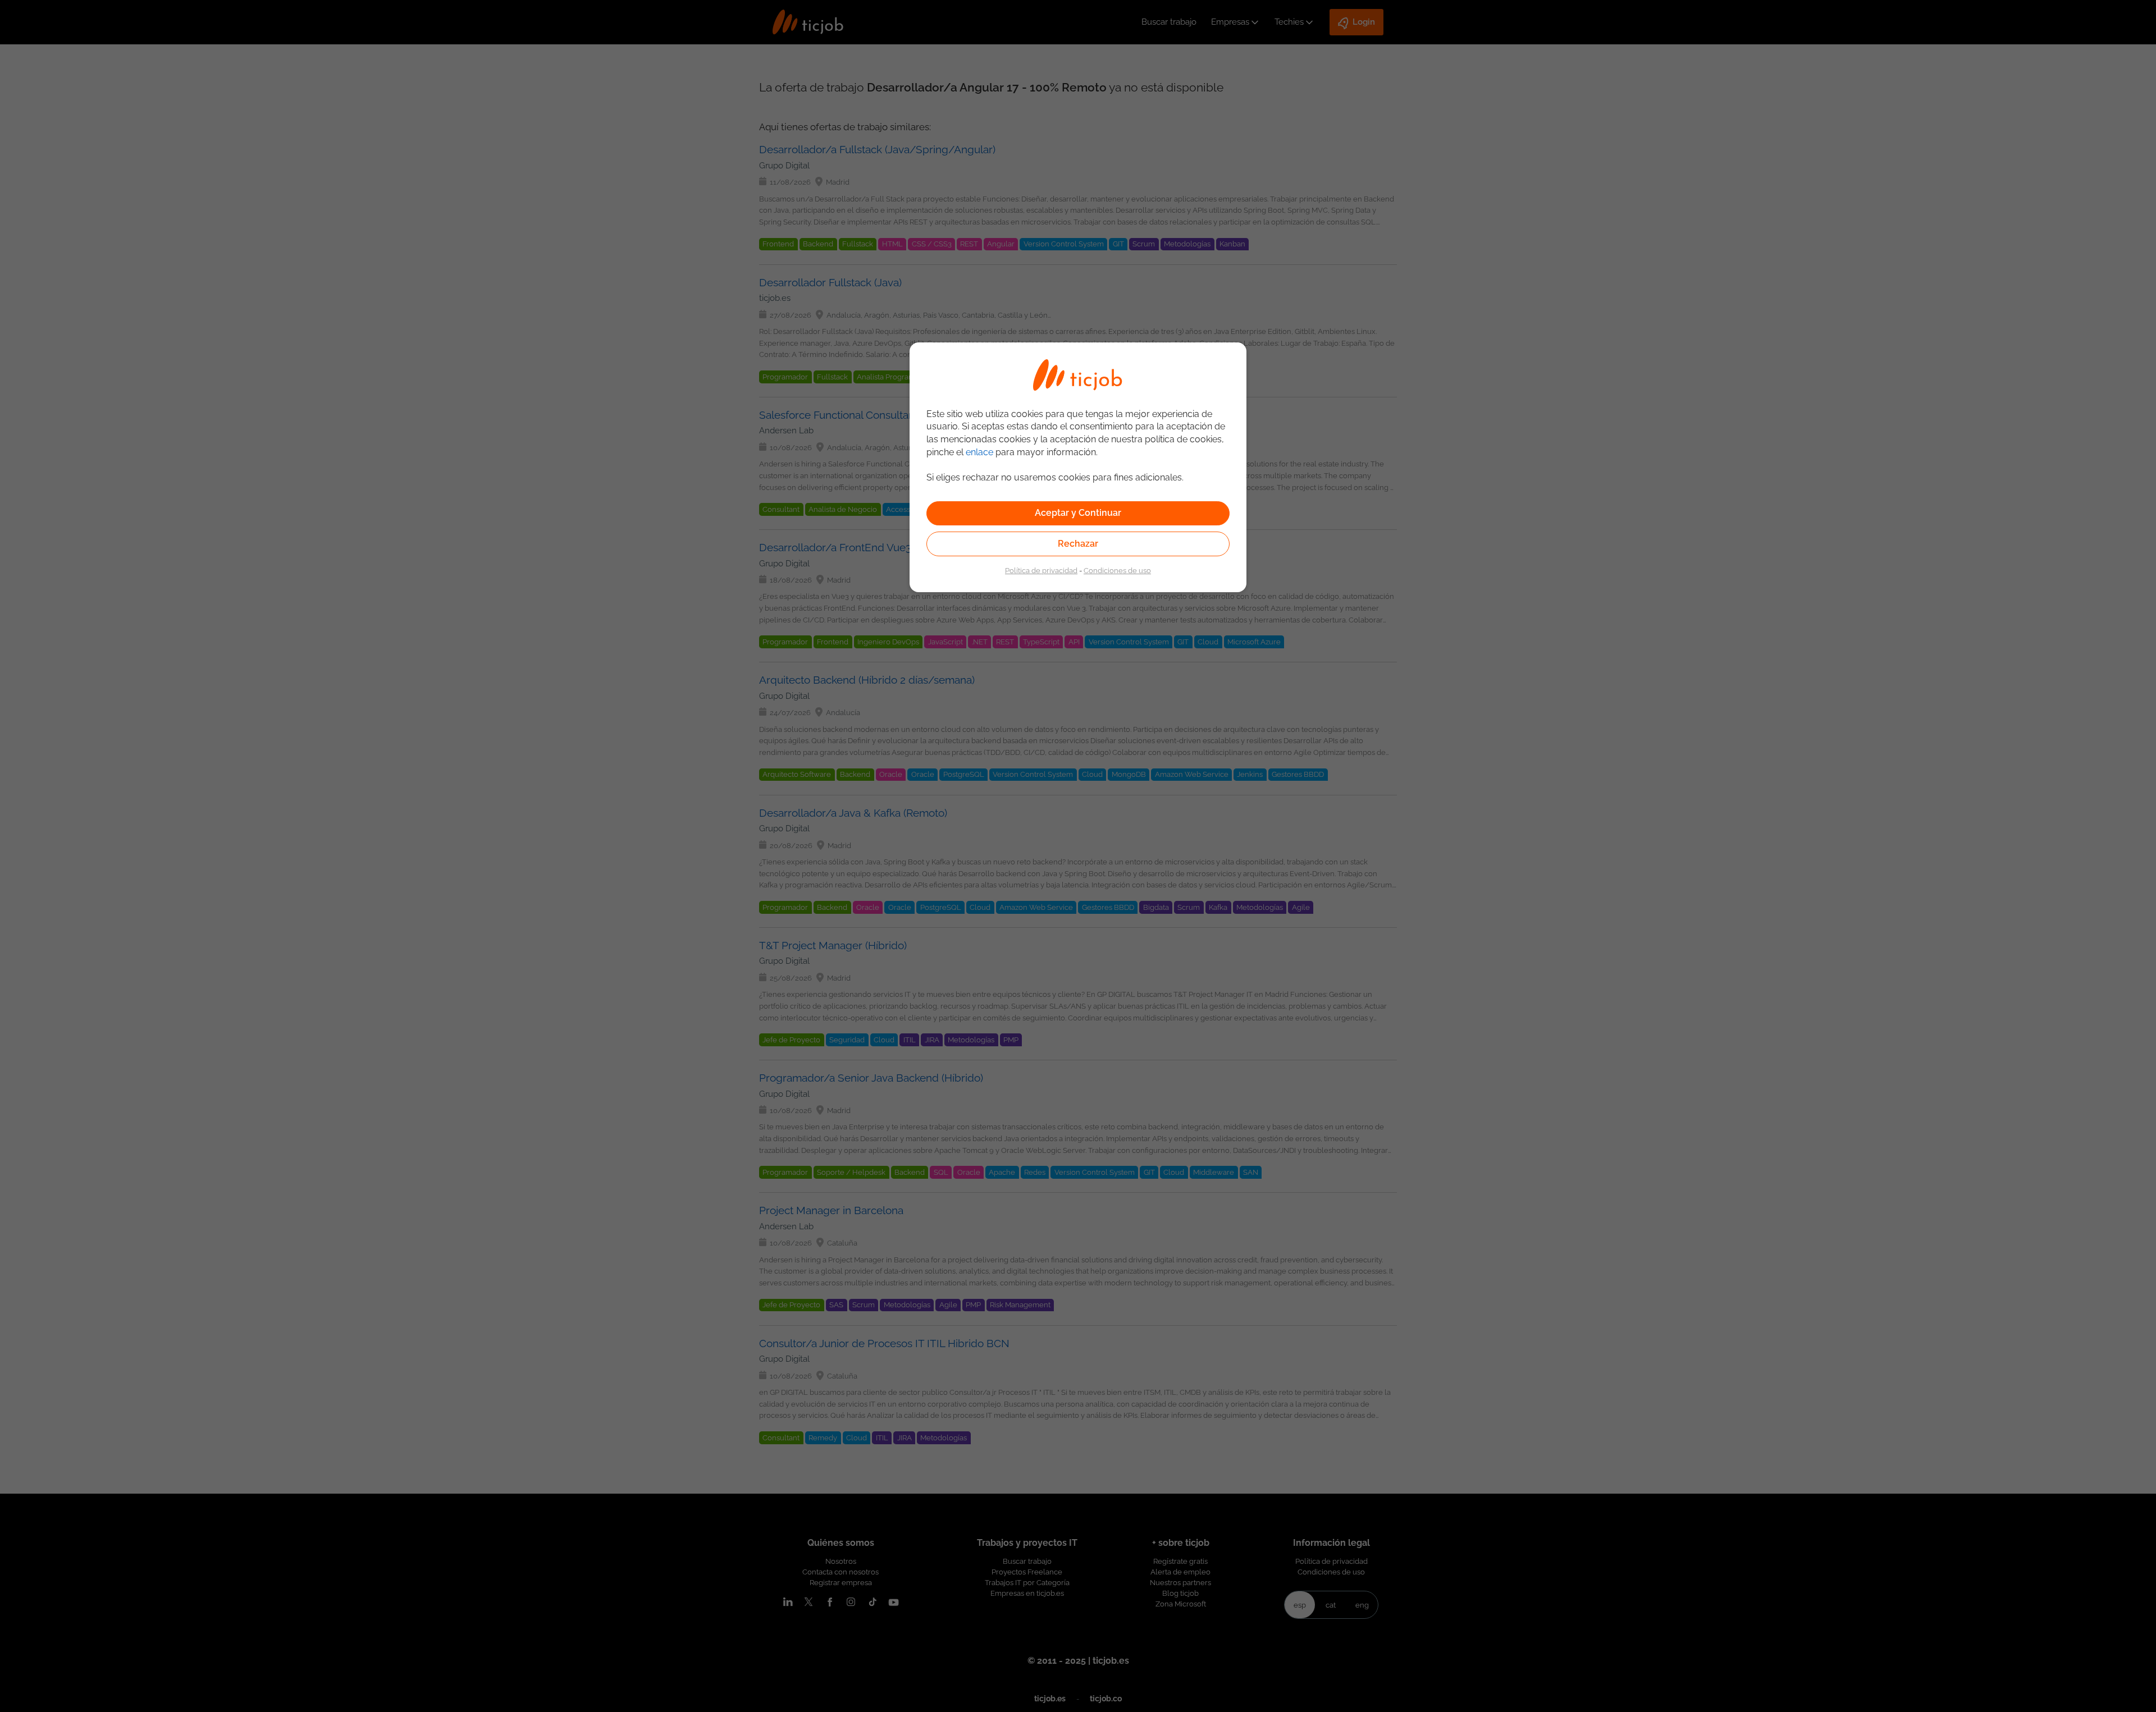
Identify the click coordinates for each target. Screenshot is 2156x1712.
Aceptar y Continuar (1078, 513)
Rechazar (1078, 544)
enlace (979, 452)
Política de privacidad (1041, 570)
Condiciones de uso (1117, 570)
